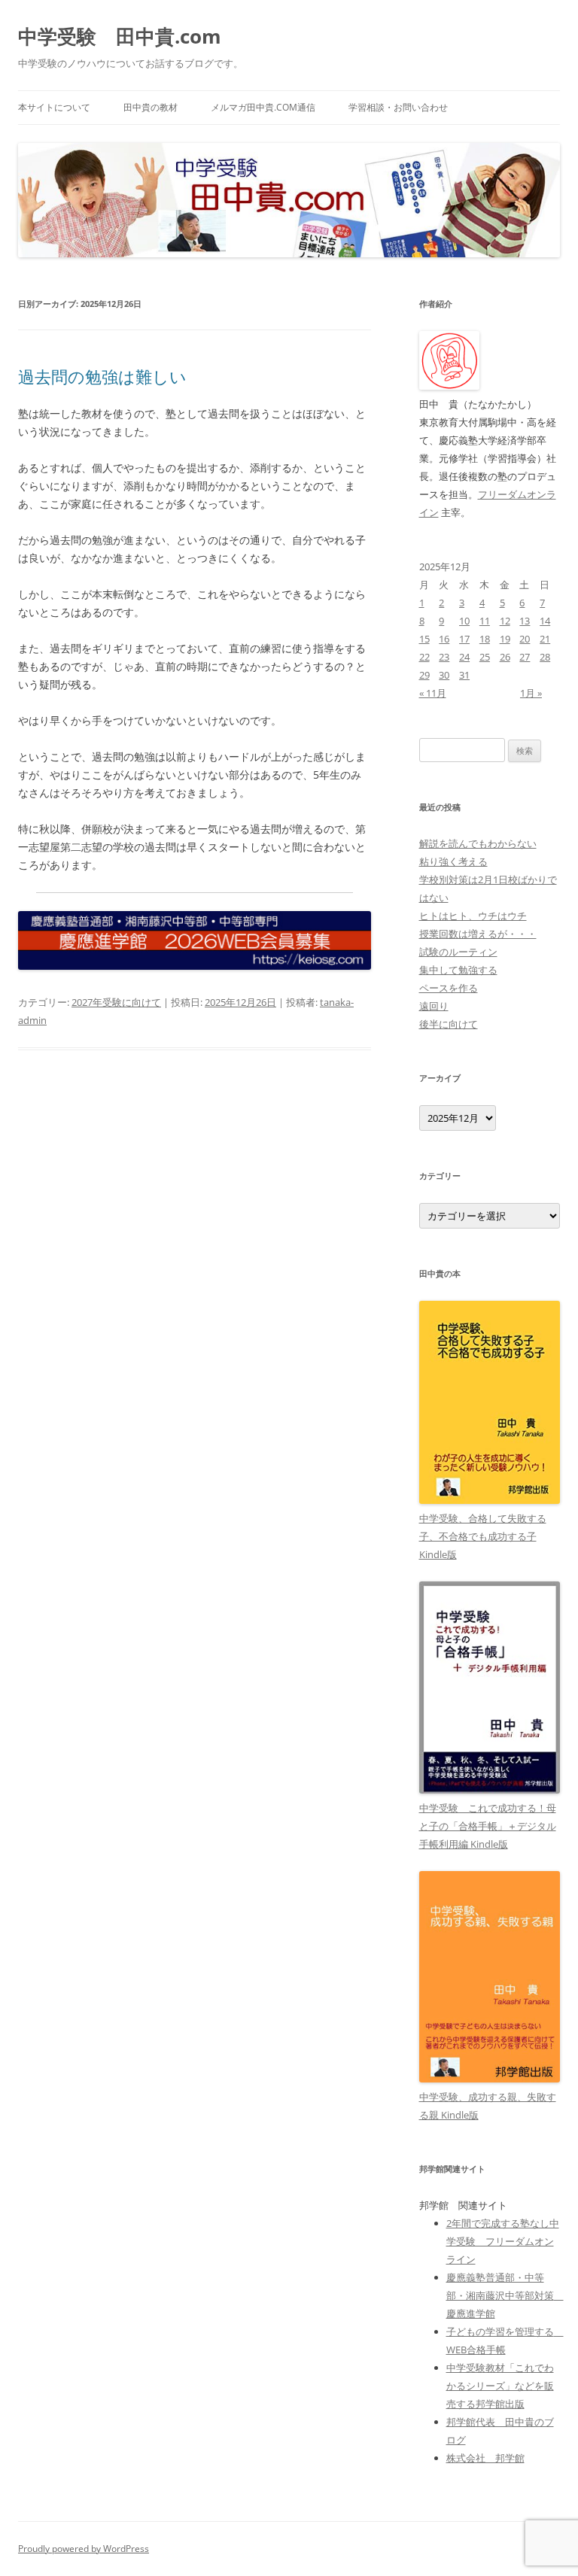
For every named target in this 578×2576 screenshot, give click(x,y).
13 (525, 621)
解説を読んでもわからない (478, 843)
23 (444, 657)
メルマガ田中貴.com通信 (263, 107)
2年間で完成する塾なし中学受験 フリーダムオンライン (503, 2241)
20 (525, 639)
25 (485, 657)
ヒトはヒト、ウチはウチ (473, 916)
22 (424, 657)
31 (464, 675)
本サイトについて (54, 107)
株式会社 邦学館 (485, 2458)
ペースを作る (449, 988)
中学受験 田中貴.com (120, 36)
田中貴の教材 (151, 107)
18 (485, 639)
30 (444, 675)
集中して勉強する (458, 970)
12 (505, 621)
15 (424, 639)
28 (545, 657)
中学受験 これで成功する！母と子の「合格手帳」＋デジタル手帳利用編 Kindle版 (488, 1826)
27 (525, 657)
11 (485, 621)
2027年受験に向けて (116, 1002)
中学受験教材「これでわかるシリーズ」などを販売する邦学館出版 (500, 2386)
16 (444, 639)
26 (505, 657)
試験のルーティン (458, 952)
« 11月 (433, 693)
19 (505, 639)
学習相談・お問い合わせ (398, 107)
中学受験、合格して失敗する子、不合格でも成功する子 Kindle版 (483, 1536)
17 (464, 639)
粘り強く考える (453, 861)
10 (464, 621)
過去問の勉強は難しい (102, 376)
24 (464, 657)
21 (545, 639)
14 (545, 621)
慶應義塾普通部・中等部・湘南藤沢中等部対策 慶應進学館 (505, 2295)
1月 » (531, 693)
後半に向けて (449, 1024)
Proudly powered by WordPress (84, 2549)
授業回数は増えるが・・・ (478, 934)
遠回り (434, 1006)
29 (424, 675)
